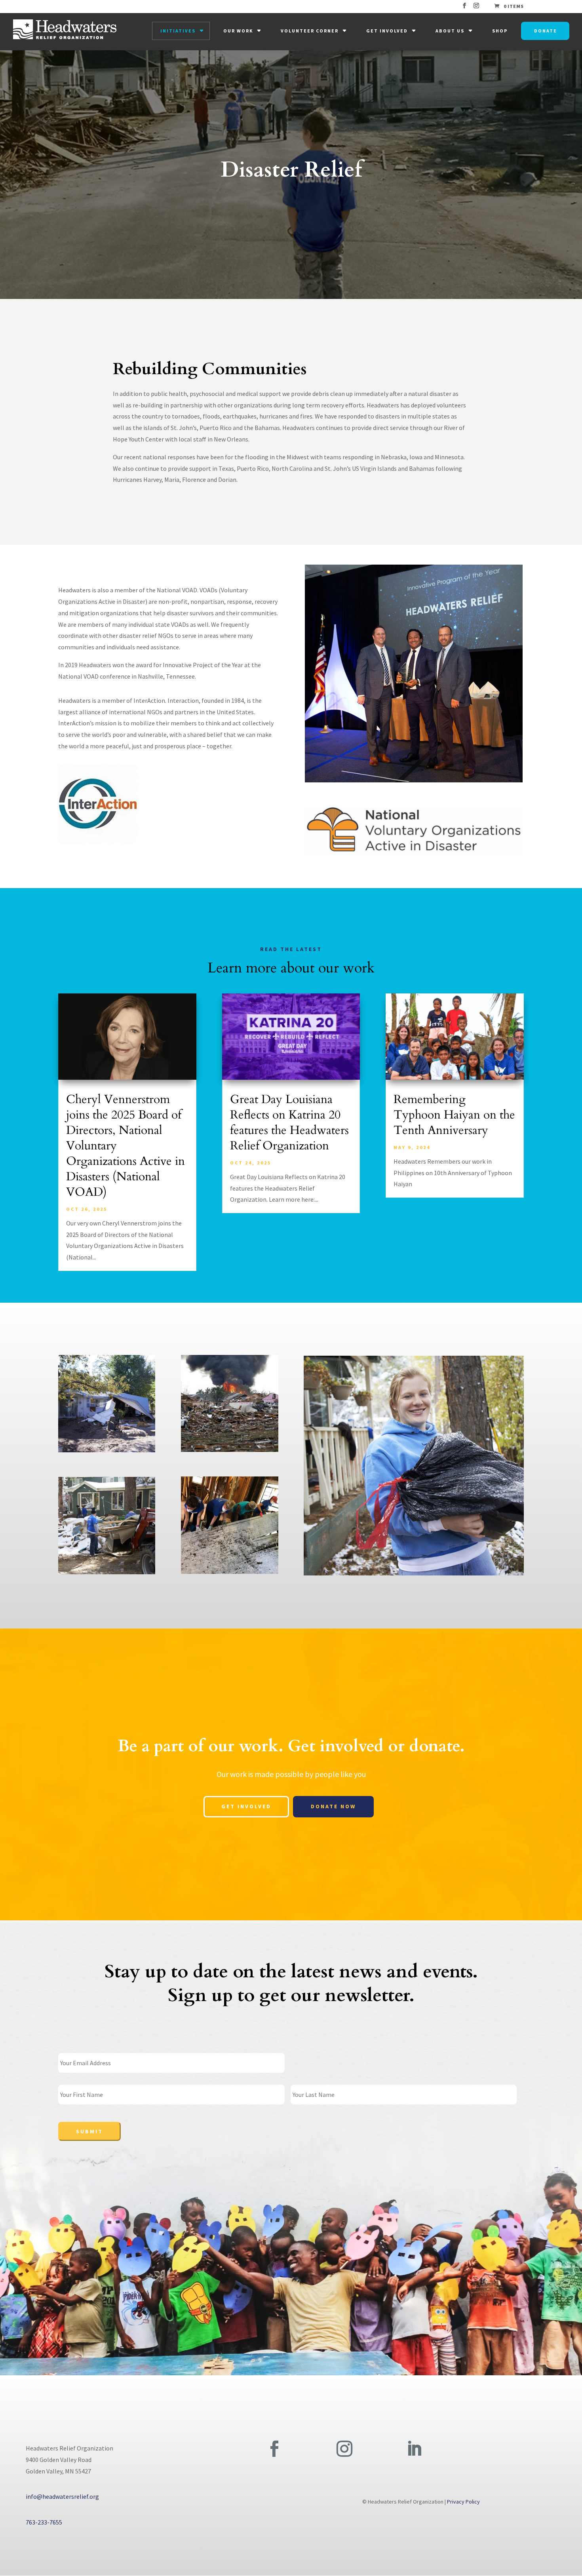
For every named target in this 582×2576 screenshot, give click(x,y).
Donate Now (333, 1806)
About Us (450, 31)
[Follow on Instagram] (344, 2449)
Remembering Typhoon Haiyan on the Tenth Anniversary (454, 1115)
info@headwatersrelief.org (62, 2496)
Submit (89, 2131)
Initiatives (178, 31)
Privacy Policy (463, 2502)
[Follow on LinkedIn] (414, 2449)
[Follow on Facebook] (274, 2449)
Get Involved (387, 31)
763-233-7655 (44, 2522)
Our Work (238, 31)
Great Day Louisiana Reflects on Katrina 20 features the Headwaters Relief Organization (289, 1122)
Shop (500, 31)
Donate (546, 31)
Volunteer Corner (310, 31)
